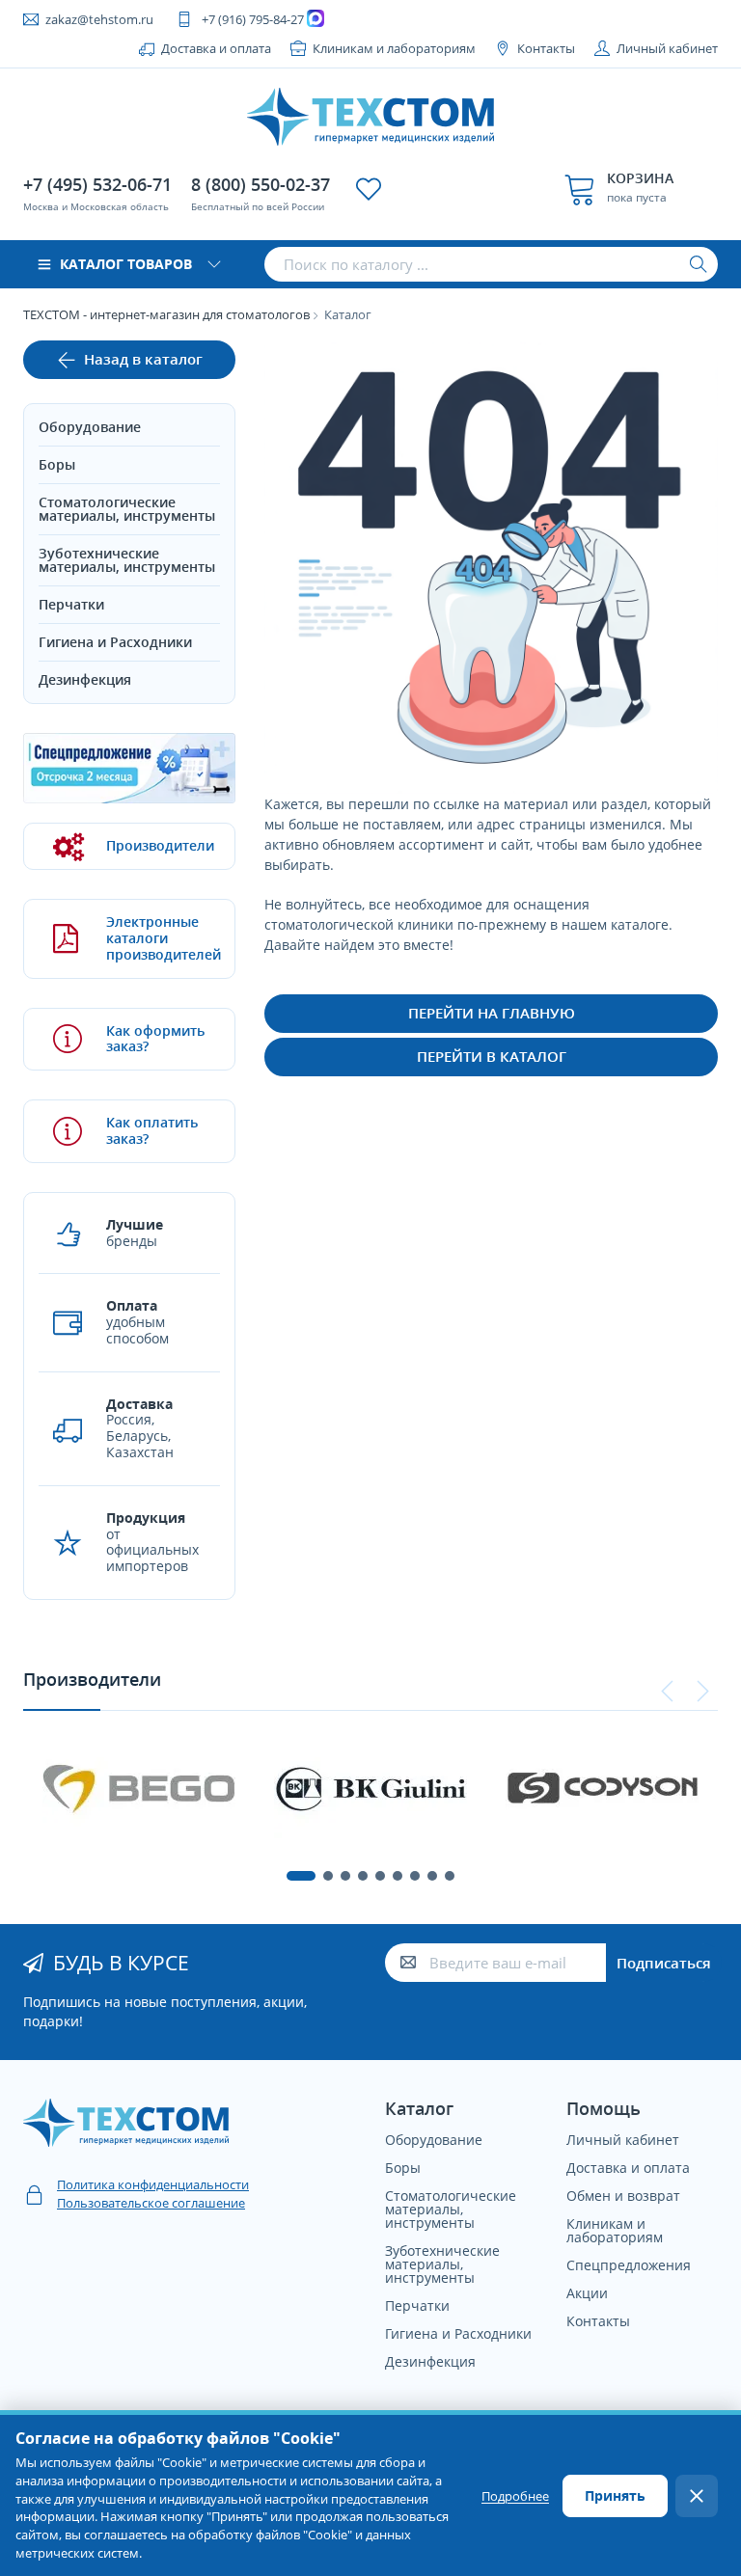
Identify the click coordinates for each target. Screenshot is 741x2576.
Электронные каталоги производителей (156, 938)
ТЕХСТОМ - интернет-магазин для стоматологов (166, 314)
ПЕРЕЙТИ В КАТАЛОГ (492, 1056)
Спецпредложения (629, 2265)
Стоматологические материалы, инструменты (127, 509)
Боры (57, 464)
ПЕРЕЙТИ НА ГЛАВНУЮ (492, 1013)
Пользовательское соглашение (151, 2203)
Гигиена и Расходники (115, 642)
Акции (587, 2293)
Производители (156, 845)
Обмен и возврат (623, 2196)
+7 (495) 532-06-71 (97, 184)
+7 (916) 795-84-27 (253, 19)
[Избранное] (369, 189)
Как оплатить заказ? (152, 1130)
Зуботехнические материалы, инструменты (127, 560)
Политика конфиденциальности (153, 2184)
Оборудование (90, 427)
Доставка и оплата (216, 48)
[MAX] (318, 19)
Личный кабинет (667, 48)
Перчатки (71, 604)
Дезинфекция (85, 679)
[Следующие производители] (702, 1692)
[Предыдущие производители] (668, 1692)
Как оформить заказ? (155, 1039)
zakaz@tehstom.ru (99, 19)
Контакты (546, 48)
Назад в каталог (143, 359)
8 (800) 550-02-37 (261, 184)
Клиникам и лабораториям (394, 48)
